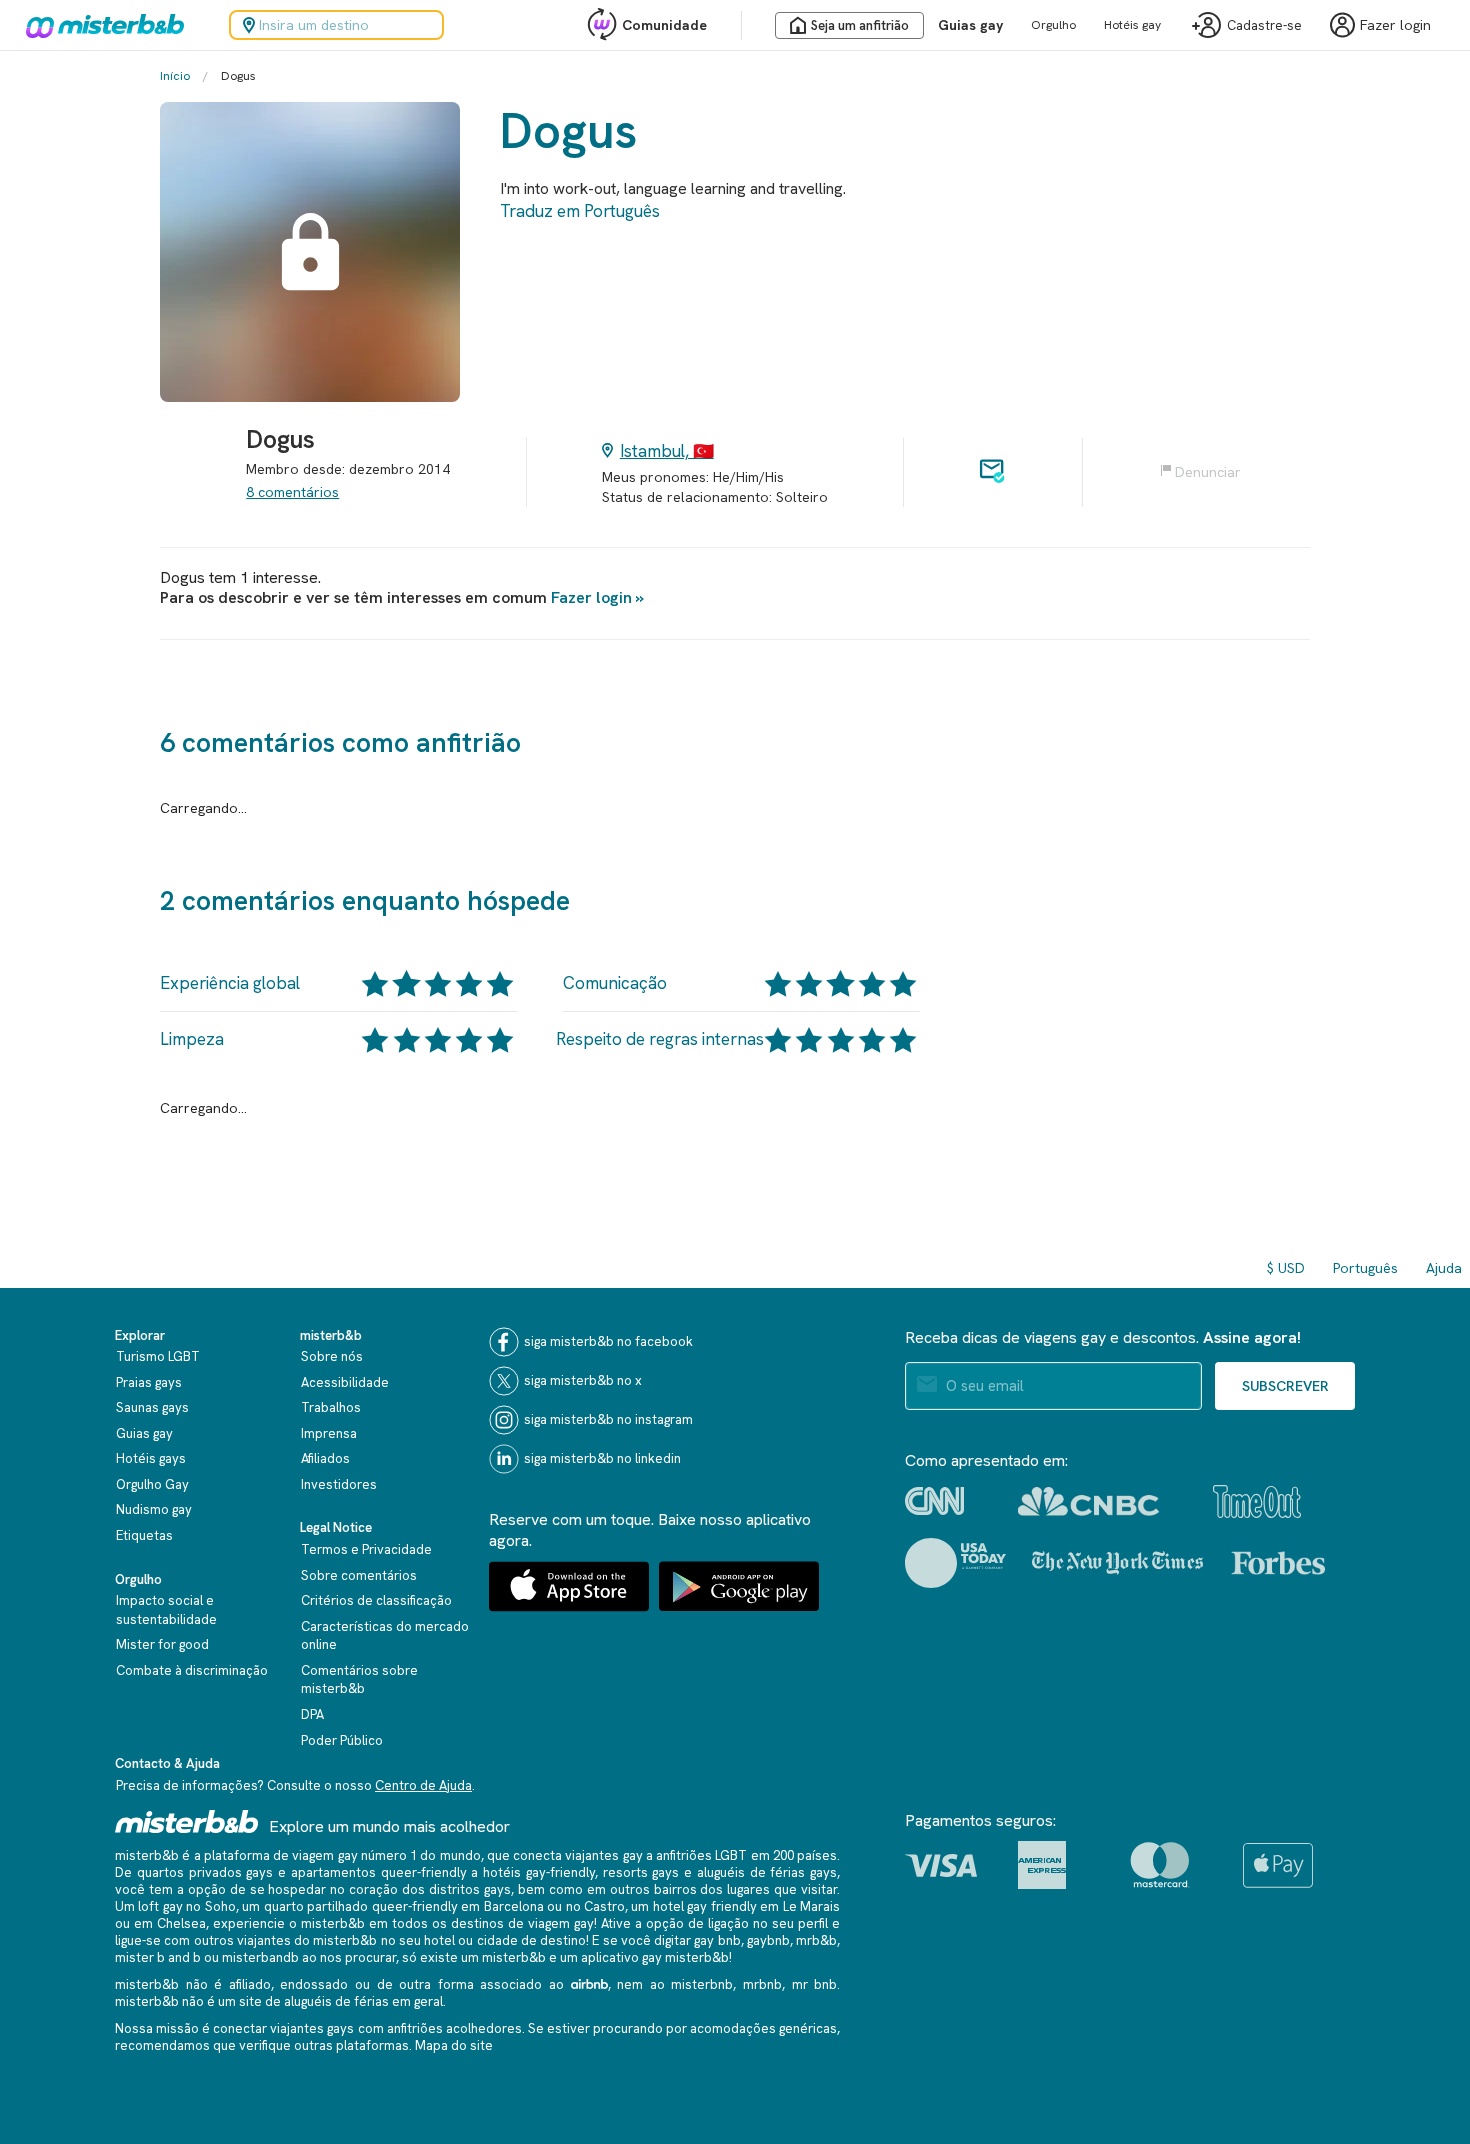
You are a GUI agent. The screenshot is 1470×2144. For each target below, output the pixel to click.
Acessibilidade (345, 1382)
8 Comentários (292, 492)
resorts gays (641, 1872)
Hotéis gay (1132, 25)
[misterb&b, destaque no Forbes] (1278, 1563)
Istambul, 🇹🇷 (667, 451)
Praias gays (149, 1382)
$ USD (1286, 1268)
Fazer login (591, 597)
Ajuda (1444, 1268)
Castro (604, 1906)
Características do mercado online (385, 1636)
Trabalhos (331, 1407)
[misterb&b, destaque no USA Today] (955, 1563)
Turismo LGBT (158, 1356)
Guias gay (970, 25)
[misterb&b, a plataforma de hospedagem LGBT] (100, 25)
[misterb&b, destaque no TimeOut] (1257, 1501)
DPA (312, 1714)
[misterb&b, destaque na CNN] (934, 1501)
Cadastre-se (1264, 25)
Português (1365, 1268)
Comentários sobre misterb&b (359, 1680)
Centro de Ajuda (423, 1785)
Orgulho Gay (152, 1484)
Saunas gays (152, 1407)
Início (175, 76)
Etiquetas (144, 1535)
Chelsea (181, 1923)
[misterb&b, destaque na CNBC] (1088, 1501)
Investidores (339, 1484)
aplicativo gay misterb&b (655, 1957)
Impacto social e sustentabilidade (166, 1610)
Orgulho (1053, 25)
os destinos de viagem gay (513, 1923)
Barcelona (514, 1906)
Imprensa (329, 1433)
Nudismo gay (154, 1509)
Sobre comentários (359, 1575)
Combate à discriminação (192, 1670)
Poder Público (342, 1740)
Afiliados (325, 1458)
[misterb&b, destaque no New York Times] (1117, 1563)
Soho (220, 1906)
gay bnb (717, 1940)
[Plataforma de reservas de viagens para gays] (187, 1821)
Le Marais (811, 1906)
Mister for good (162, 1644)
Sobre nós (332, 1356)
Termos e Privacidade (366, 1549)
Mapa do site (454, 2045)
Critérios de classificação (376, 1600)
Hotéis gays (151, 1458)
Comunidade (664, 25)
